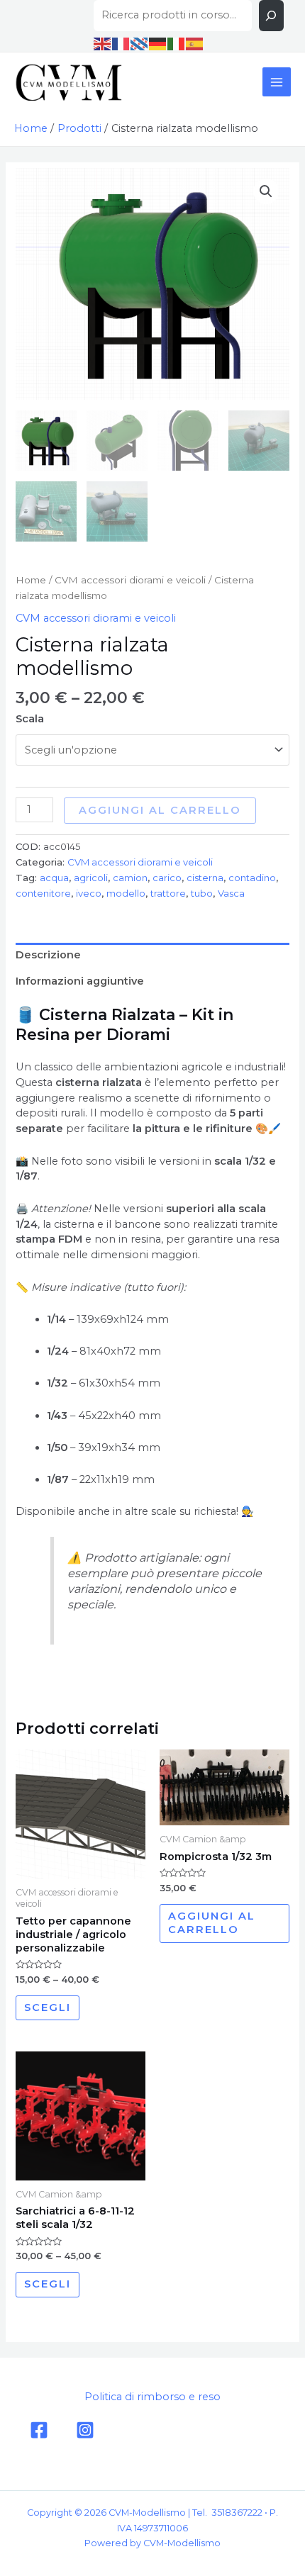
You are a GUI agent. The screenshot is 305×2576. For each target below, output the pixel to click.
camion (130, 878)
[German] (158, 43)
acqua (54, 878)
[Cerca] (271, 16)
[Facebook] (39, 2430)
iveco (89, 893)
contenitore (43, 893)
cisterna (205, 878)
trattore (168, 893)
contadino (252, 878)
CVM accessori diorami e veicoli (130, 580)
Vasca (231, 893)
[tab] (152, 956)
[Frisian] (140, 43)
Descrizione (48, 955)
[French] (121, 43)
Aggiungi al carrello (160, 810)
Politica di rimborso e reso (152, 2397)
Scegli (48, 2007)
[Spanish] (195, 43)
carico (167, 878)
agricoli (91, 878)
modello (126, 893)
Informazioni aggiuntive (80, 981)
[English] (103, 43)
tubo (202, 893)
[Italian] (177, 43)
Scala (30, 719)
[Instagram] (85, 2430)
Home (31, 580)
